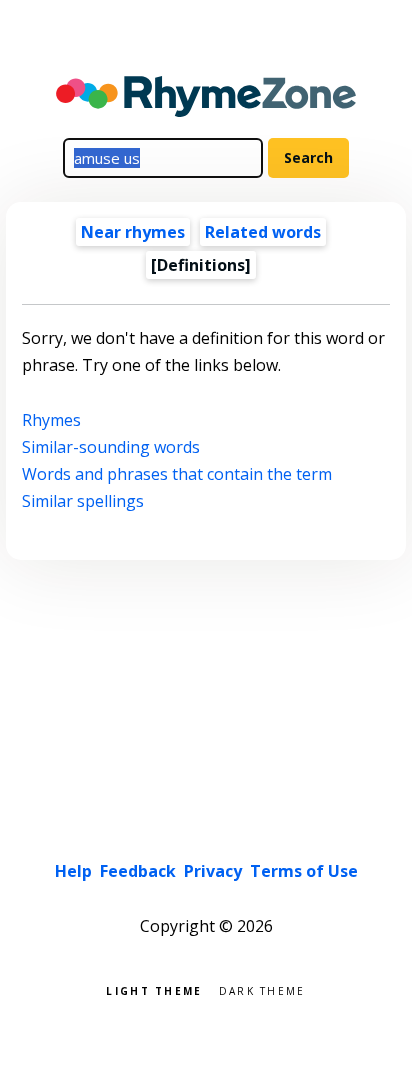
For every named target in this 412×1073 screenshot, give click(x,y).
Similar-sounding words (111, 447)
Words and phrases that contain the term (177, 474)
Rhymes (51, 420)
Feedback (138, 871)
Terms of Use (304, 871)
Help (73, 871)
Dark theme (262, 989)
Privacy (213, 871)
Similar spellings (83, 501)
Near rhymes (133, 232)
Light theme (154, 989)
